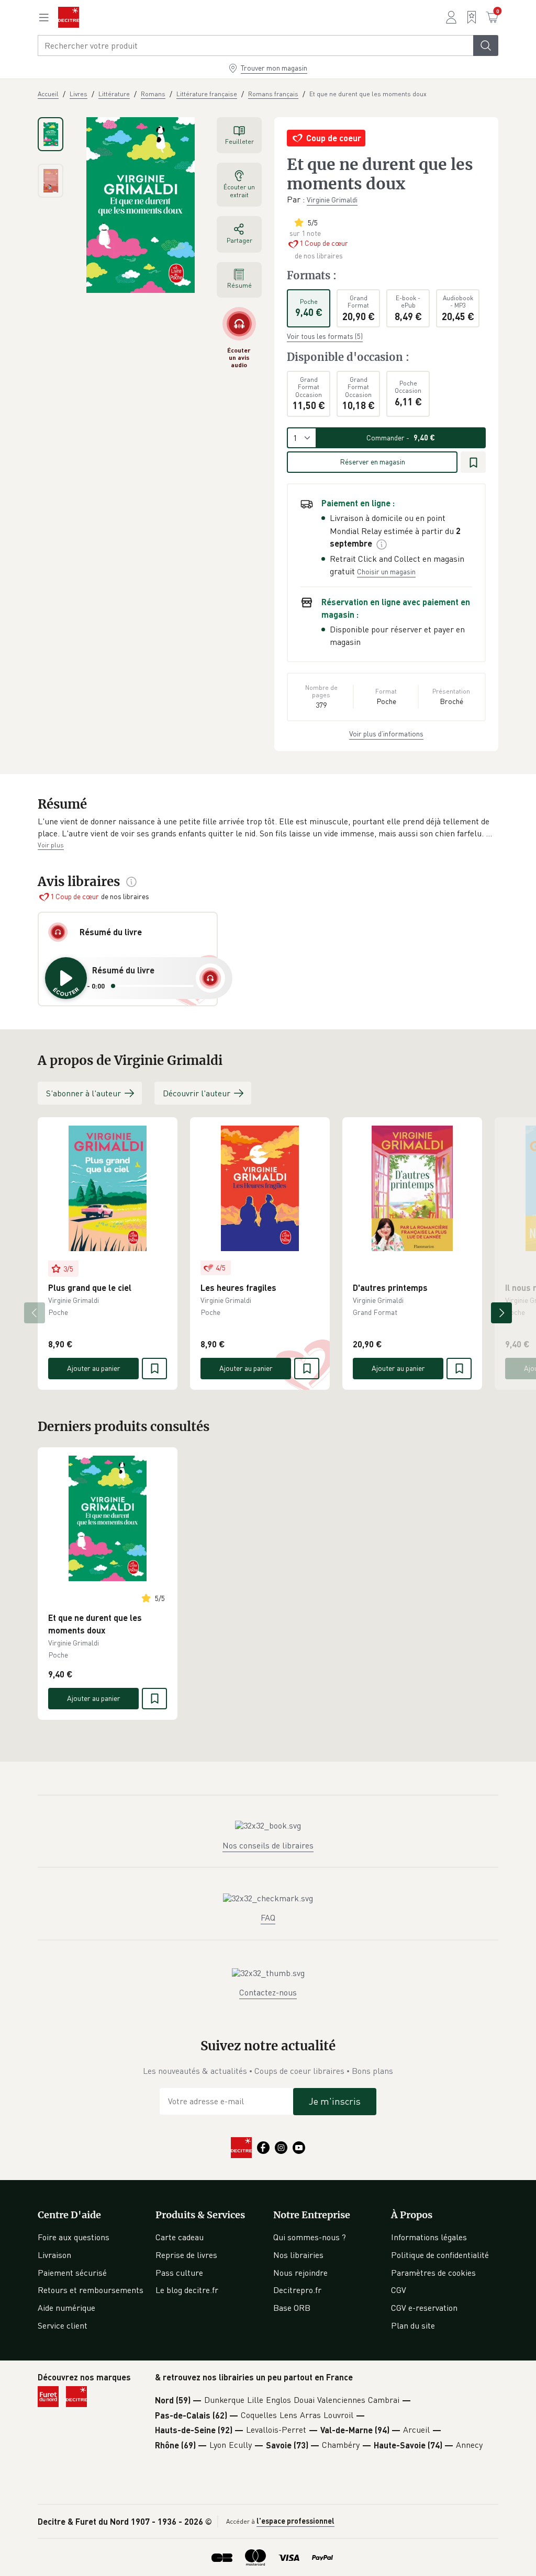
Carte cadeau (180, 2237)
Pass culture (179, 2273)
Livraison (54, 2255)
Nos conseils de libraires (268, 1845)
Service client (63, 2325)
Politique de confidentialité (440, 2255)
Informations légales (429, 2237)
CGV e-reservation (424, 2308)
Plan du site (413, 2325)
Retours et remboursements (91, 2290)
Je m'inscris (335, 2101)
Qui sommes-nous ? (310, 2237)
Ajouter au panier (94, 1368)
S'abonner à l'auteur (83, 1093)
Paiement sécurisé (72, 2273)
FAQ (268, 1917)
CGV (399, 2290)
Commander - (401, 438)
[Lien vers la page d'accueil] (69, 17)
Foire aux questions (74, 2237)
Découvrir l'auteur (197, 1093)
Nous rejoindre (300, 2273)
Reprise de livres (186, 2255)
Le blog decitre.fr (187, 2290)
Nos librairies (298, 2255)
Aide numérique (66, 2308)
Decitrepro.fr (297, 2290)
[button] (268, 828)
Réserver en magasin (372, 462)
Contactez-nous (268, 1992)
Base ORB (292, 2308)
